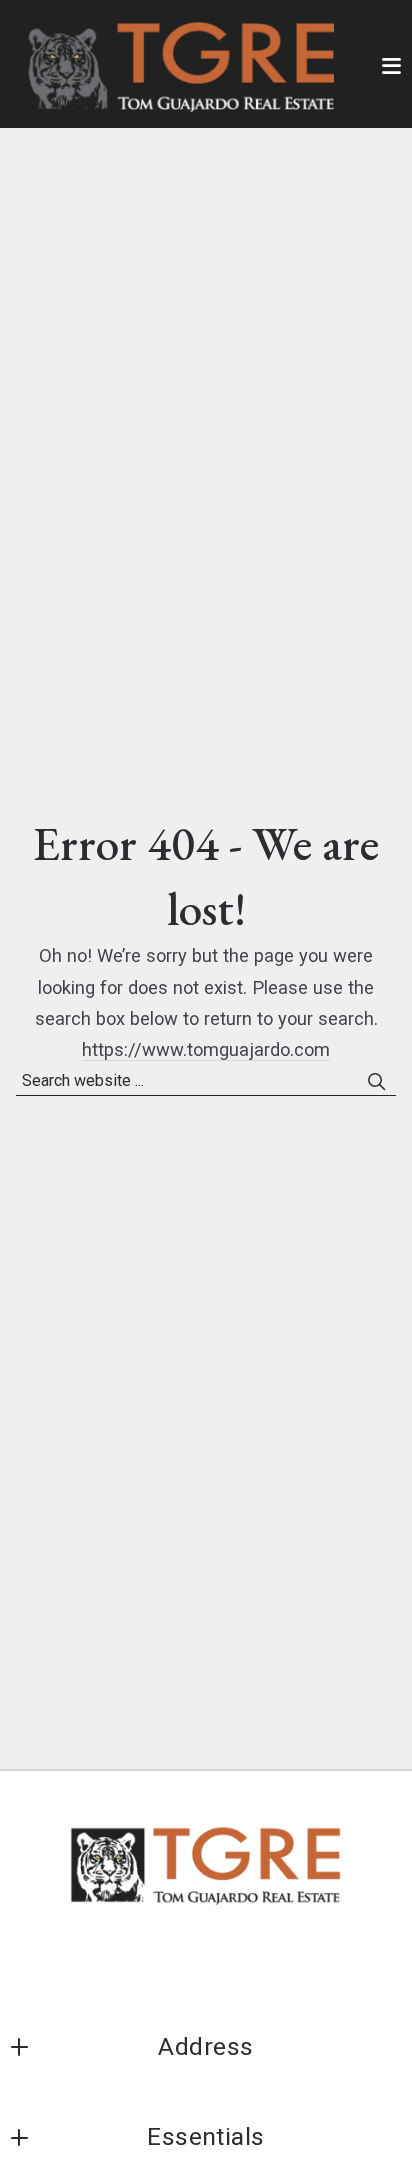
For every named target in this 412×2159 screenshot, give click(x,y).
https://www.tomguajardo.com (206, 1049)
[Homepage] (178, 67)
